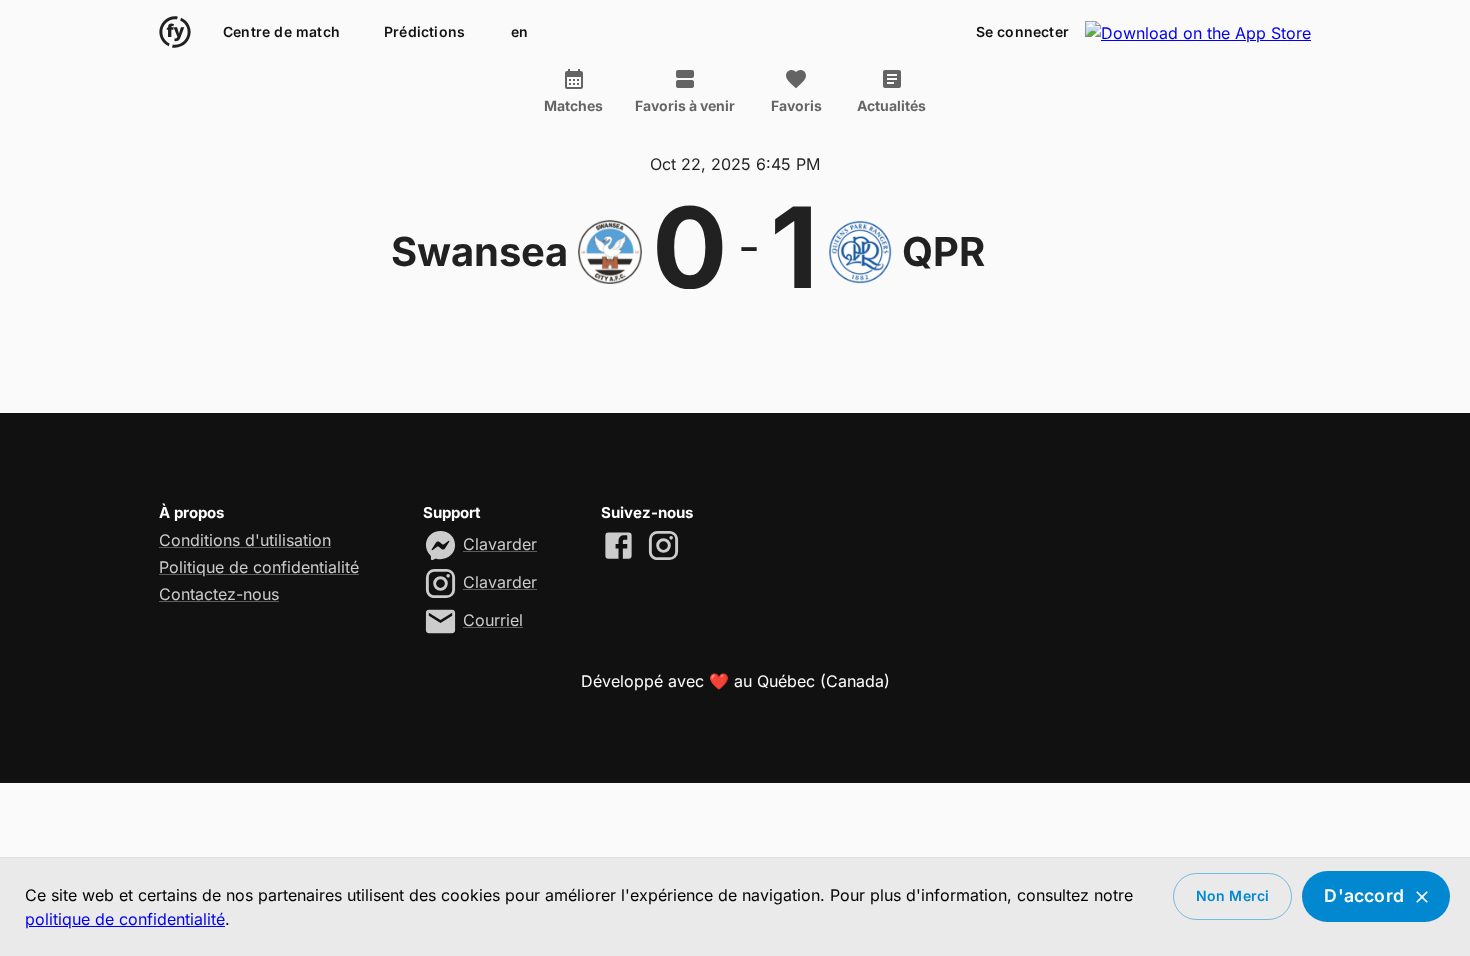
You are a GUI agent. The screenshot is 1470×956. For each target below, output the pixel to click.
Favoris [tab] (796, 105)
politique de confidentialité (125, 919)
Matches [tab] (573, 105)
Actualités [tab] (891, 105)
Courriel (493, 620)
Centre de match (281, 31)
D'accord (1364, 895)
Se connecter (1022, 31)
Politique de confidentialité (259, 567)
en (519, 31)
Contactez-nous (219, 594)
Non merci (1233, 895)
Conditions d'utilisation (245, 540)
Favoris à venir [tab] (685, 105)
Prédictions (424, 31)
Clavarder (500, 544)
